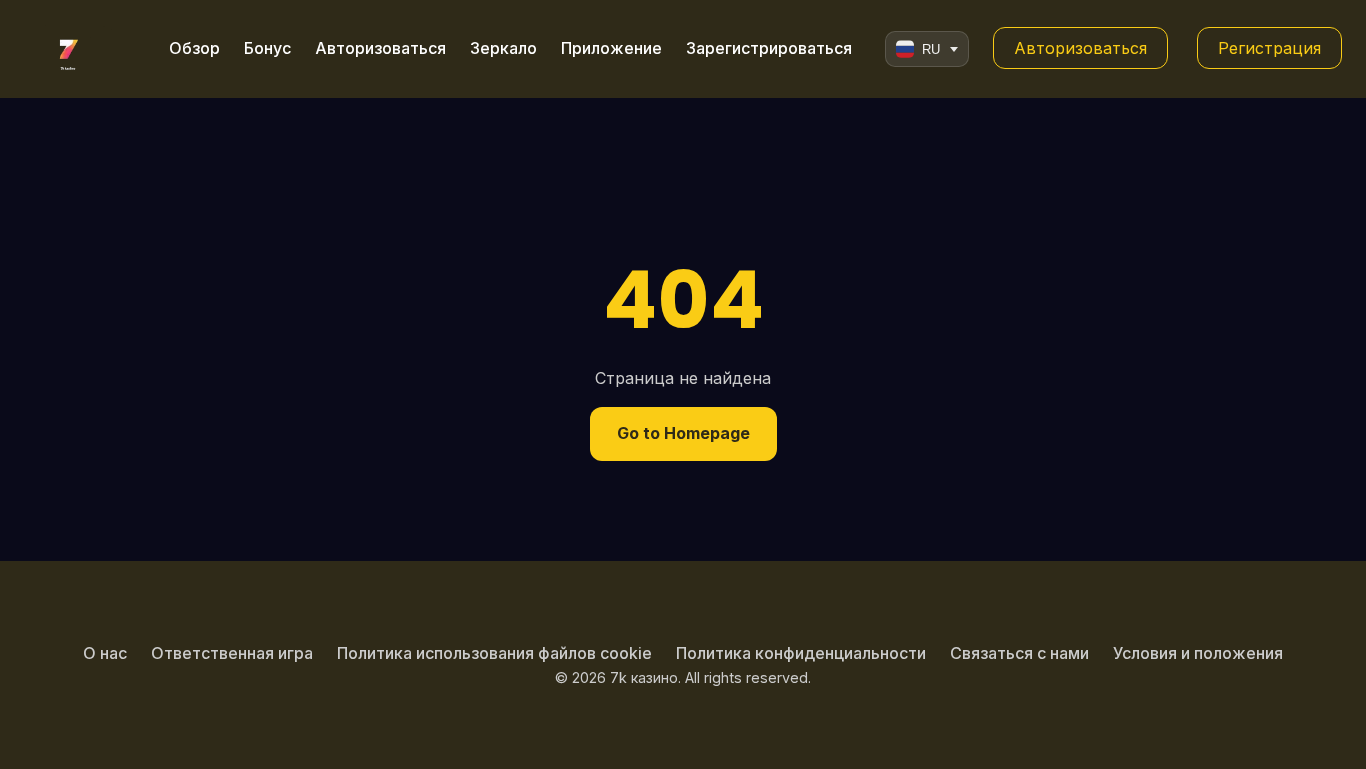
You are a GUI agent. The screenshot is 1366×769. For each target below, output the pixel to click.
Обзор (194, 48)
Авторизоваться (380, 48)
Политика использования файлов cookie (494, 653)
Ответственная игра (232, 653)
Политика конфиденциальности (801, 653)
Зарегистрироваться (769, 48)
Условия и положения (1198, 653)
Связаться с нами (1019, 653)
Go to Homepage (683, 433)
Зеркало (503, 48)
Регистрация (1269, 48)
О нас (105, 653)
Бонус (267, 48)
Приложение (611, 48)
